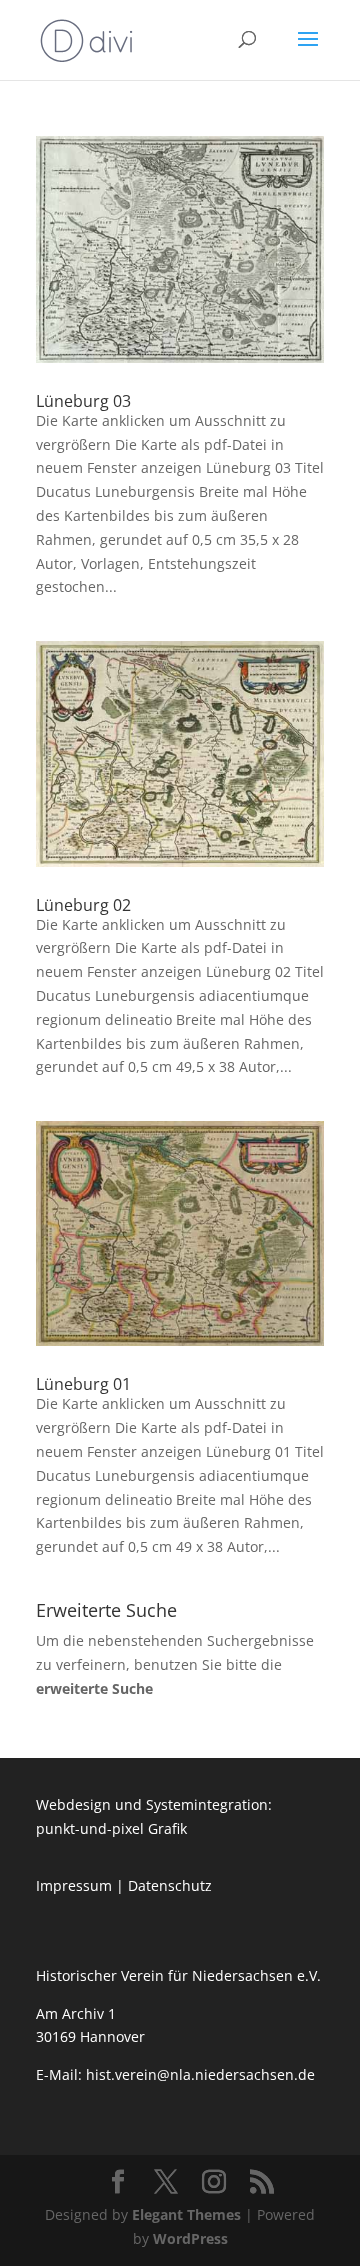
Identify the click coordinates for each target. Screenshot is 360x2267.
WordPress (190, 2238)
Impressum (74, 1885)
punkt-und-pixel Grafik (111, 1828)
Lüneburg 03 (83, 401)
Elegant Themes (186, 2214)
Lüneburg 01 (83, 1384)
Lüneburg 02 (83, 905)
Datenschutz (170, 1885)
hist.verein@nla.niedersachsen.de (202, 2074)
